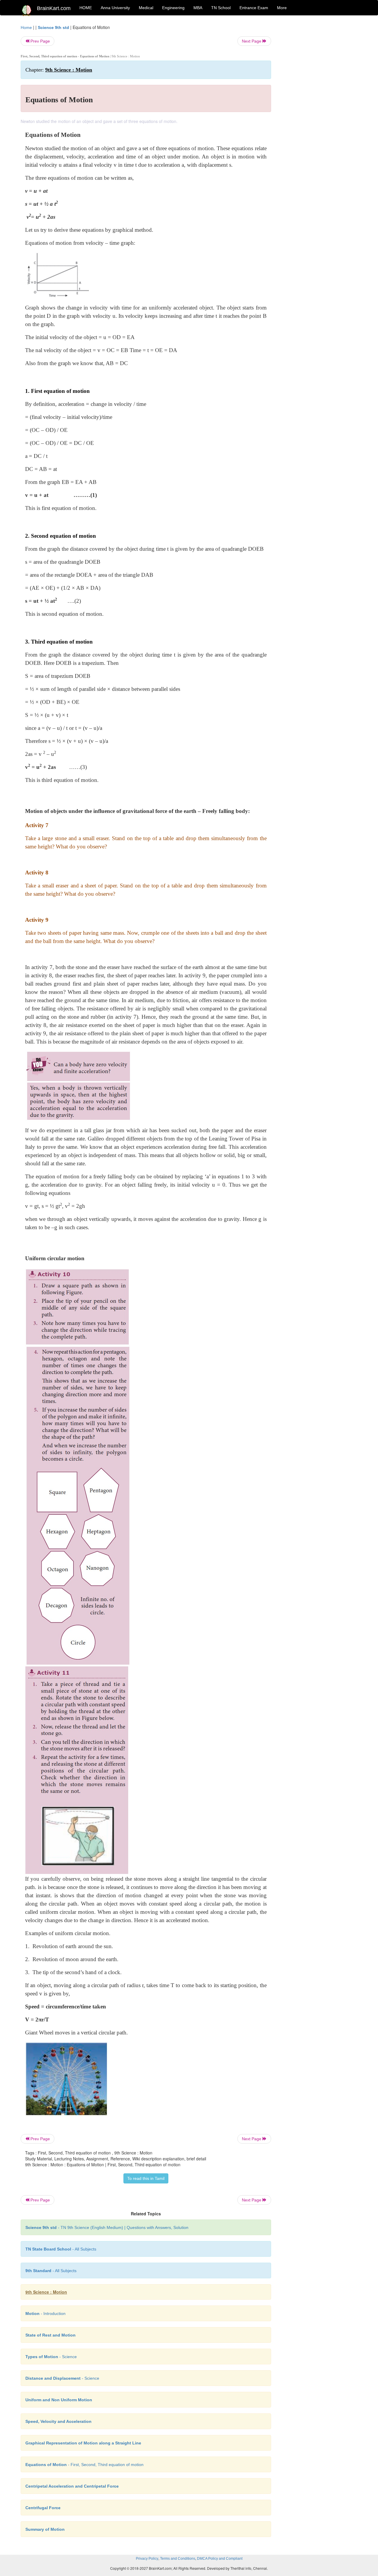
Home (26, 27)
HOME (86, 8)
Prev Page (40, 41)
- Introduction (45, 2313)
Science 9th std (53, 27)
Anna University (115, 8)
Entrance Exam (254, 8)
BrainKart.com (54, 8)
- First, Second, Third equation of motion (84, 2465)
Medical (146, 8)
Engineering (173, 8)
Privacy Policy (147, 2559)
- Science (51, 2357)
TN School (221, 8)
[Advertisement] (319, 113)
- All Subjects (61, 2249)
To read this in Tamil (146, 2178)
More (282, 8)
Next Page (252, 41)
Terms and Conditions (178, 2559)
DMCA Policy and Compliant (220, 2559)
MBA (198, 8)
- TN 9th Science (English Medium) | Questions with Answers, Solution (107, 2227)
